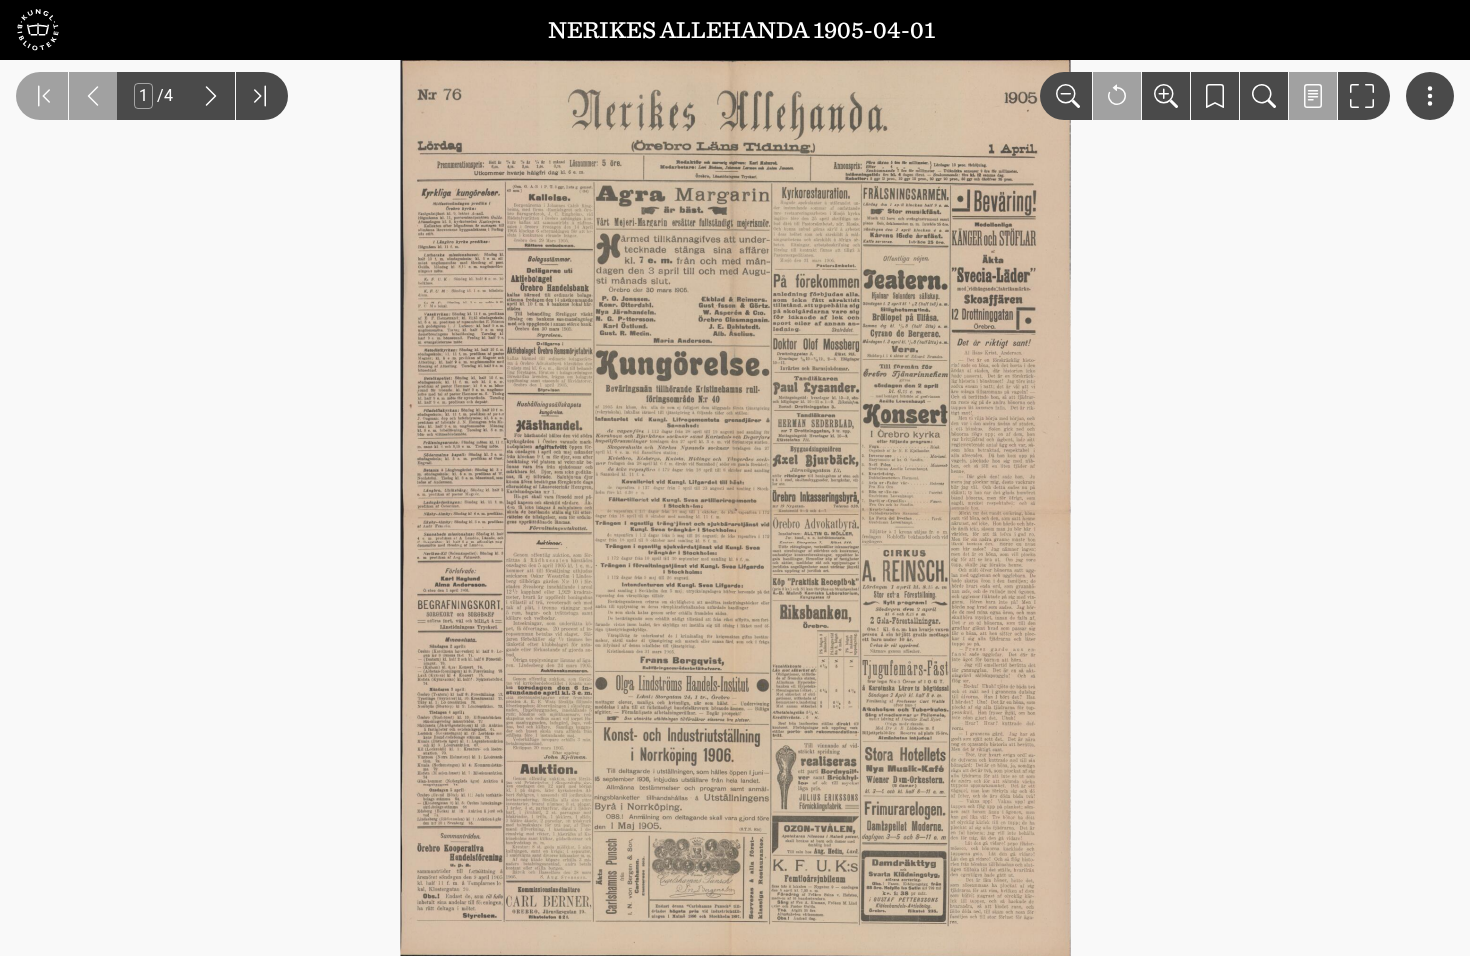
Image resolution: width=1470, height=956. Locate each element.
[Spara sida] (1215, 96)
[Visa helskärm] (1364, 96)
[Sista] (262, 96)
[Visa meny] (1430, 96)
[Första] (42, 96)
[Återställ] (1117, 96)
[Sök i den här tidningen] (1264, 96)
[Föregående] (93, 96)
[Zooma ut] (1066, 96)
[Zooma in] (1166, 96)
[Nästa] (211, 96)
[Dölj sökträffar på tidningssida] (1313, 96)
